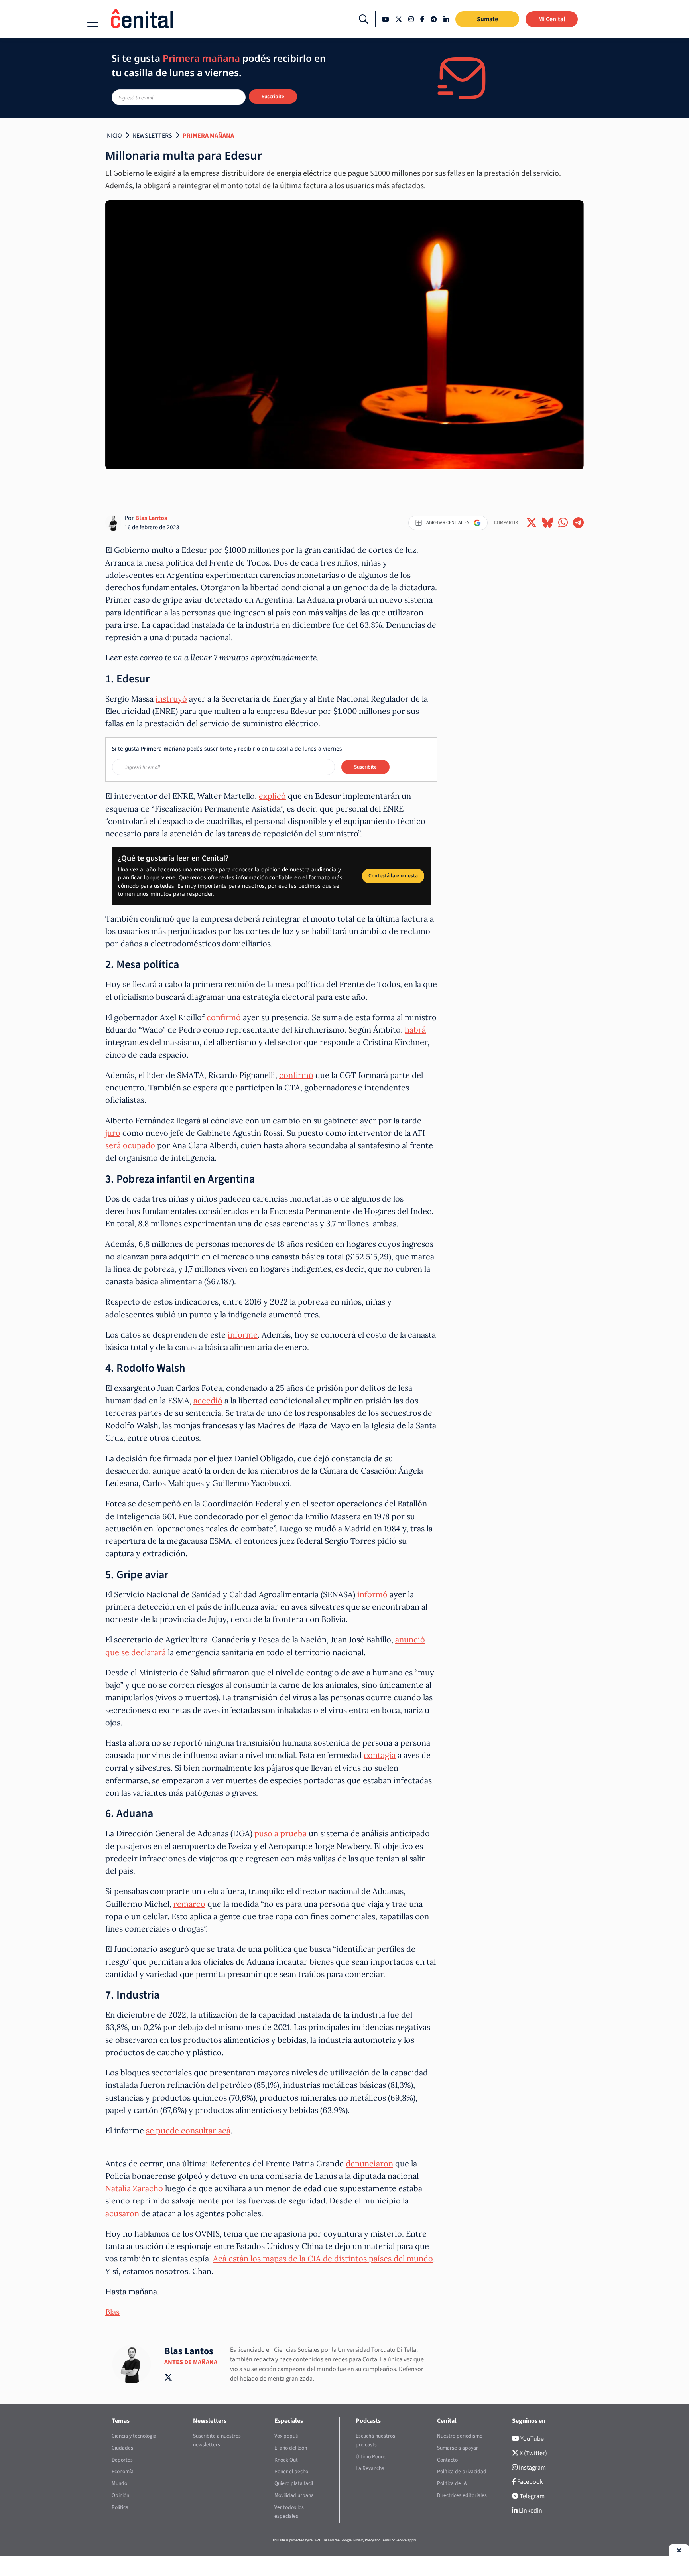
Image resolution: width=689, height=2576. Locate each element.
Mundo (119, 2483)
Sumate (487, 19)
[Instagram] (411, 19)
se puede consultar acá (188, 2130)
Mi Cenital (552, 19)
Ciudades (122, 2448)
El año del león (291, 2448)
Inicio (114, 136)
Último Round (371, 2457)
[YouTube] (386, 19)
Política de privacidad (462, 2471)
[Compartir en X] (532, 523)
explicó (272, 796)
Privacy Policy (363, 2540)
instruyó (171, 699)
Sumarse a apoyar (458, 2448)
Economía (123, 2471)
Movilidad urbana (294, 2495)
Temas (121, 2421)
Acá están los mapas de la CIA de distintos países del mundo (323, 2258)
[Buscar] (364, 19)
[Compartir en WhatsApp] (563, 523)
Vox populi (286, 2436)
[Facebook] (422, 19)
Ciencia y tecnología (134, 2436)
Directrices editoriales (462, 2495)
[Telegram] (434, 19)
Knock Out (286, 2460)
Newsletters (152, 136)
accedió (208, 1400)
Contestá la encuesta (393, 876)
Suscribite (273, 96)
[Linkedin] (446, 19)
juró (113, 1133)
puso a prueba (281, 1833)
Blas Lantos (151, 518)
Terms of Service (394, 2540)
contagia (380, 1755)
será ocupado (130, 1145)
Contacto (447, 2460)
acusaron (122, 2213)
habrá (415, 1030)
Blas (112, 2312)
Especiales (289, 2421)
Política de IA (452, 2483)
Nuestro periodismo (460, 2436)
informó (372, 1594)
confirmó (224, 1017)
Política (120, 2507)
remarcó (189, 1904)
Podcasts (368, 2421)
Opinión (120, 2495)
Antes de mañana (191, 2362)
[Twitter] (399, 19)
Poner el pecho (291, 2471)
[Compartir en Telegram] (578, 523)
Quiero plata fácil (294, 2483)
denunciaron (369, 2163)
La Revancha (370, 2468)
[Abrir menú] (93, 22)
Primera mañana (208, 136)
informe (243, 1335)
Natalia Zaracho (134, 2188)
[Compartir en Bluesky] (548, 523)
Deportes (122, 2460)
